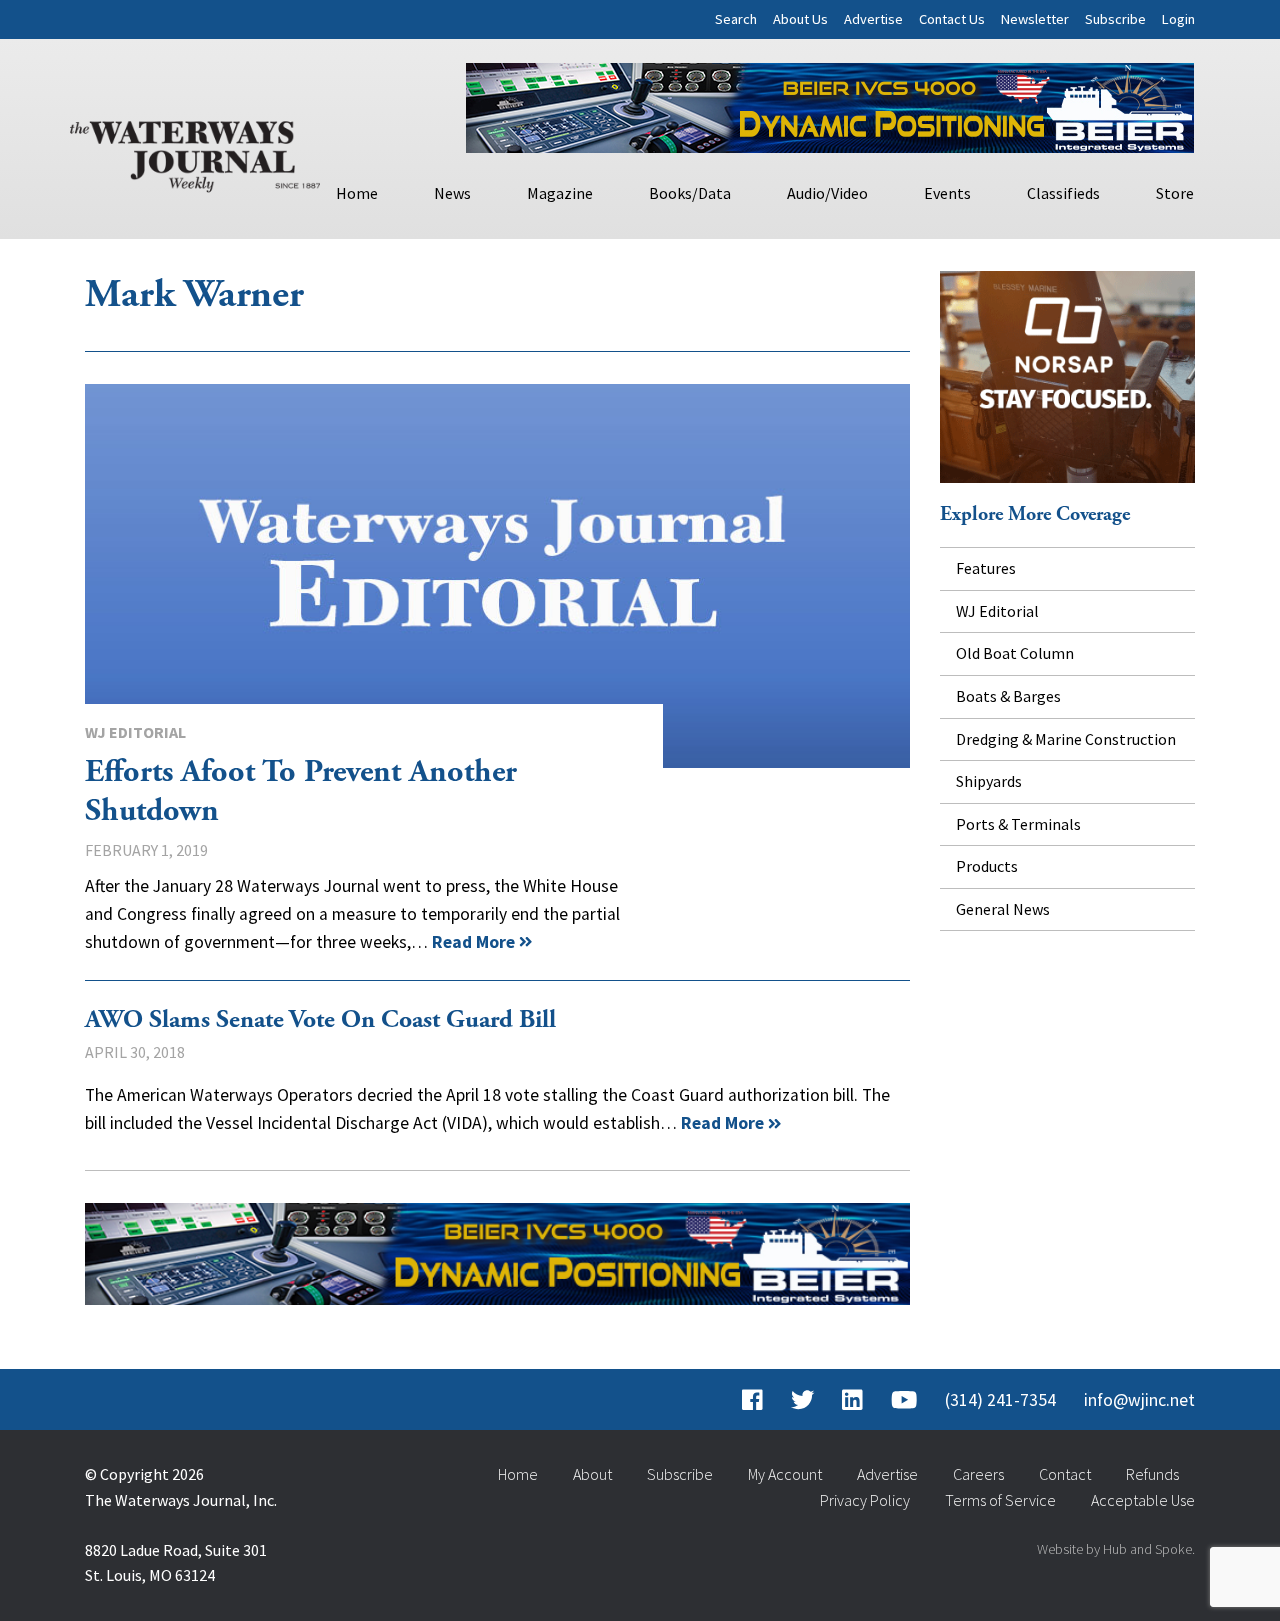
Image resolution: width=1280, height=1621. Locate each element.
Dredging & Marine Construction (1066, 739)
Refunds (1152, 1474)
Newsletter (1035, 19)
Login (1178, 19)
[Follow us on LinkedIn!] (852, 1400)
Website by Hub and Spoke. (1116, 1549)
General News (1003, 909)
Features (986, 568)
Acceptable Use (1143, 1500)
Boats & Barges (1008, 696)
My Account (785, 1474)
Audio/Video (827, 193)
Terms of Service (1000, 1500)
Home (357, 193)
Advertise (873, 19)
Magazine (560, 193)
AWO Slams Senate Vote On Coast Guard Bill (320, 1020)
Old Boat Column (1015, 653)
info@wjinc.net (1139, 1400)
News (452, 193)
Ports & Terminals (1018, 824)
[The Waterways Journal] (195, 152)
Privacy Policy (865, 1500)
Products (987, 866)
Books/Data (690, 193)
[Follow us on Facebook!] (752, 1400)
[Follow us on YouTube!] (904, 1400)
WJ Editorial (135, 732)
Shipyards (989, 781)
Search (736, 19)
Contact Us (952, 19)
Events (947, 193)
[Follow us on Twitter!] (802, 1400)
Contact (1065, 1474)
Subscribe (1115, 19)
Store (1175, 193)
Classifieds (1063, 193)
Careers (978, 1474)
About (592, 1474)
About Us (800, 19)
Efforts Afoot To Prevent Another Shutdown (497, 576)
